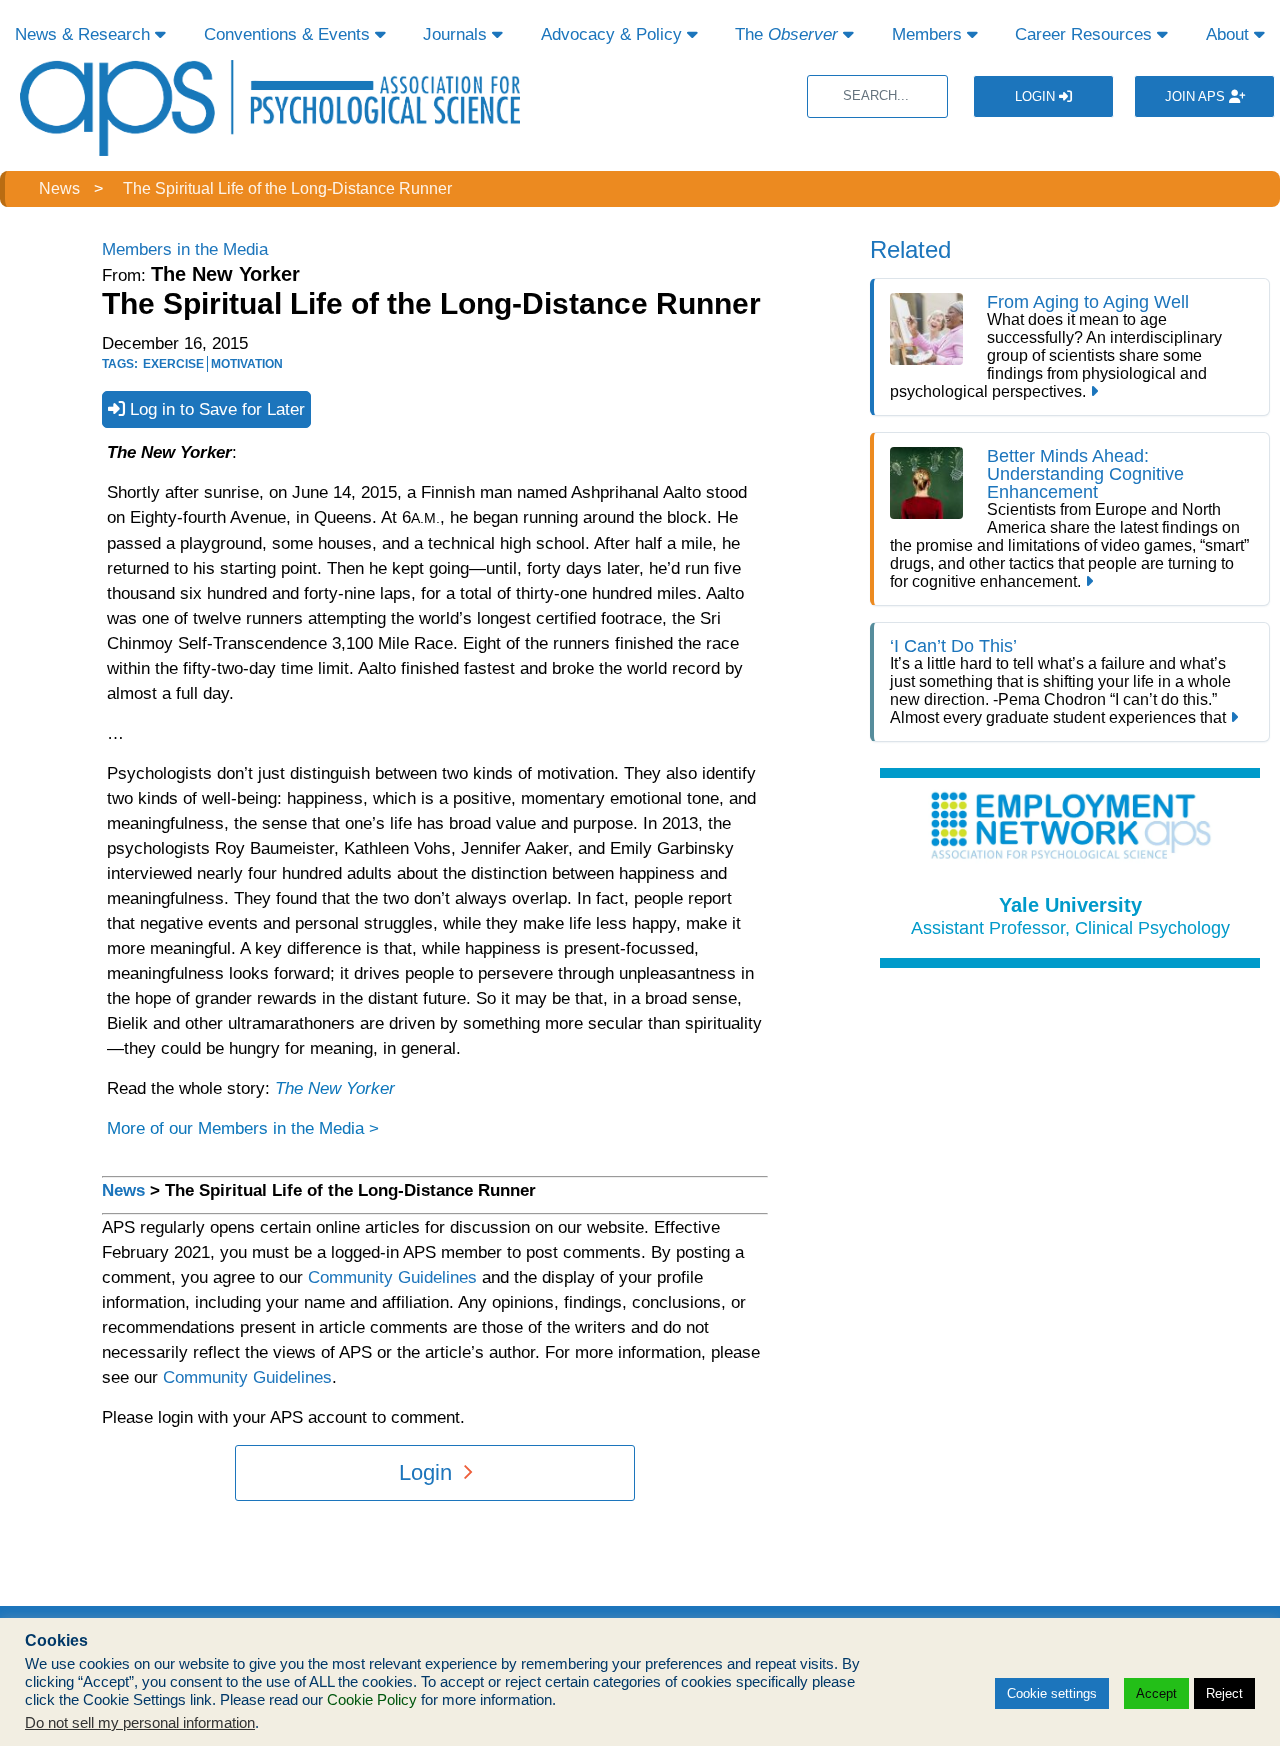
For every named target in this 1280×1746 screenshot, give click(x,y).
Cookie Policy (372, 1700)
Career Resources (1086, 34)
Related (910, 249)
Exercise (173, 364)
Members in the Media (185, 249)
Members (929, 34)
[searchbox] (877, 96)
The (786, 34)
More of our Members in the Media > (243, 1128)
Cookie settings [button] (1052, 1693)
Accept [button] (1156, 1693)
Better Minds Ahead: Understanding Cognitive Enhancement (1085, 474)
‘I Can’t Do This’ (953, 646)
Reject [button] (1224, 1693)
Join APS (1197, 96)
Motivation (247, 364)
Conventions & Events (289, 34)
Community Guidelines (392, 1277)
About (1230, 34)
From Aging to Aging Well (1088, 302)
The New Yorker (335, 1088)
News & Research (85, 34)
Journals (457, 34)
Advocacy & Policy (614, 34)
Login (1037, 96)
